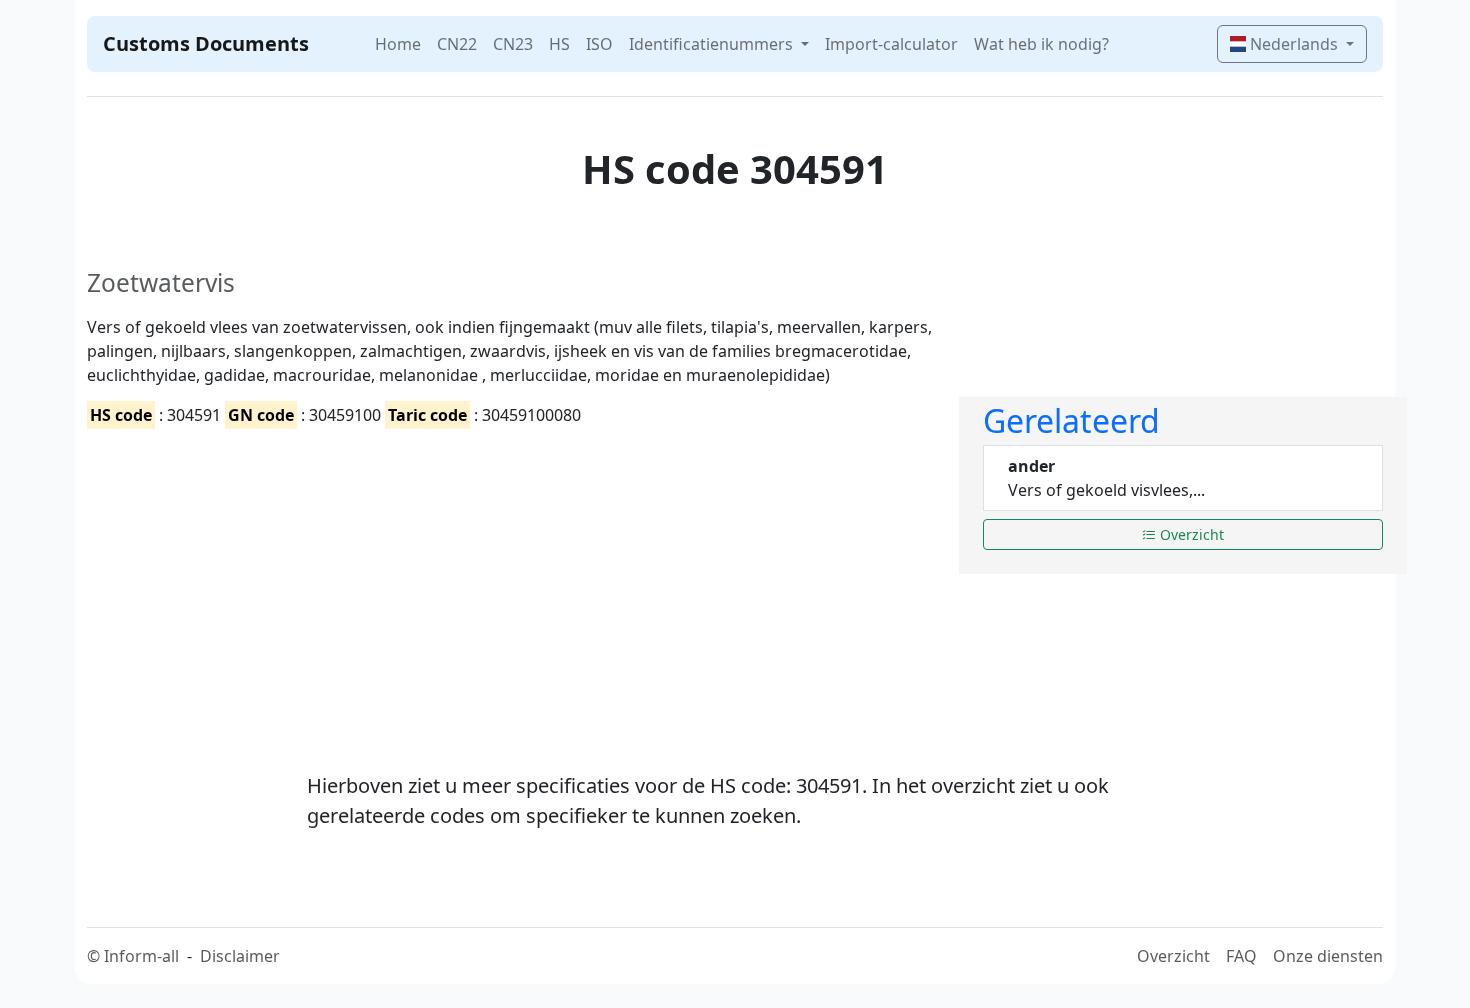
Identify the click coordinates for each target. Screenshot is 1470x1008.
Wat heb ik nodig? (1041, 44)
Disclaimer (240, 956)
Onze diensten (1328, 956)
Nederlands (1294, 44)
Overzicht (1190, 534)
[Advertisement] (511, 583)
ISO (599, 44)
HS (559, 44)
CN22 (457, 44)
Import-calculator (891, 44)
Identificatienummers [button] (713, 44)
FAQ (1241, 956)
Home (398, 44)
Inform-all (141, 956)
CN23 (513, 44)
